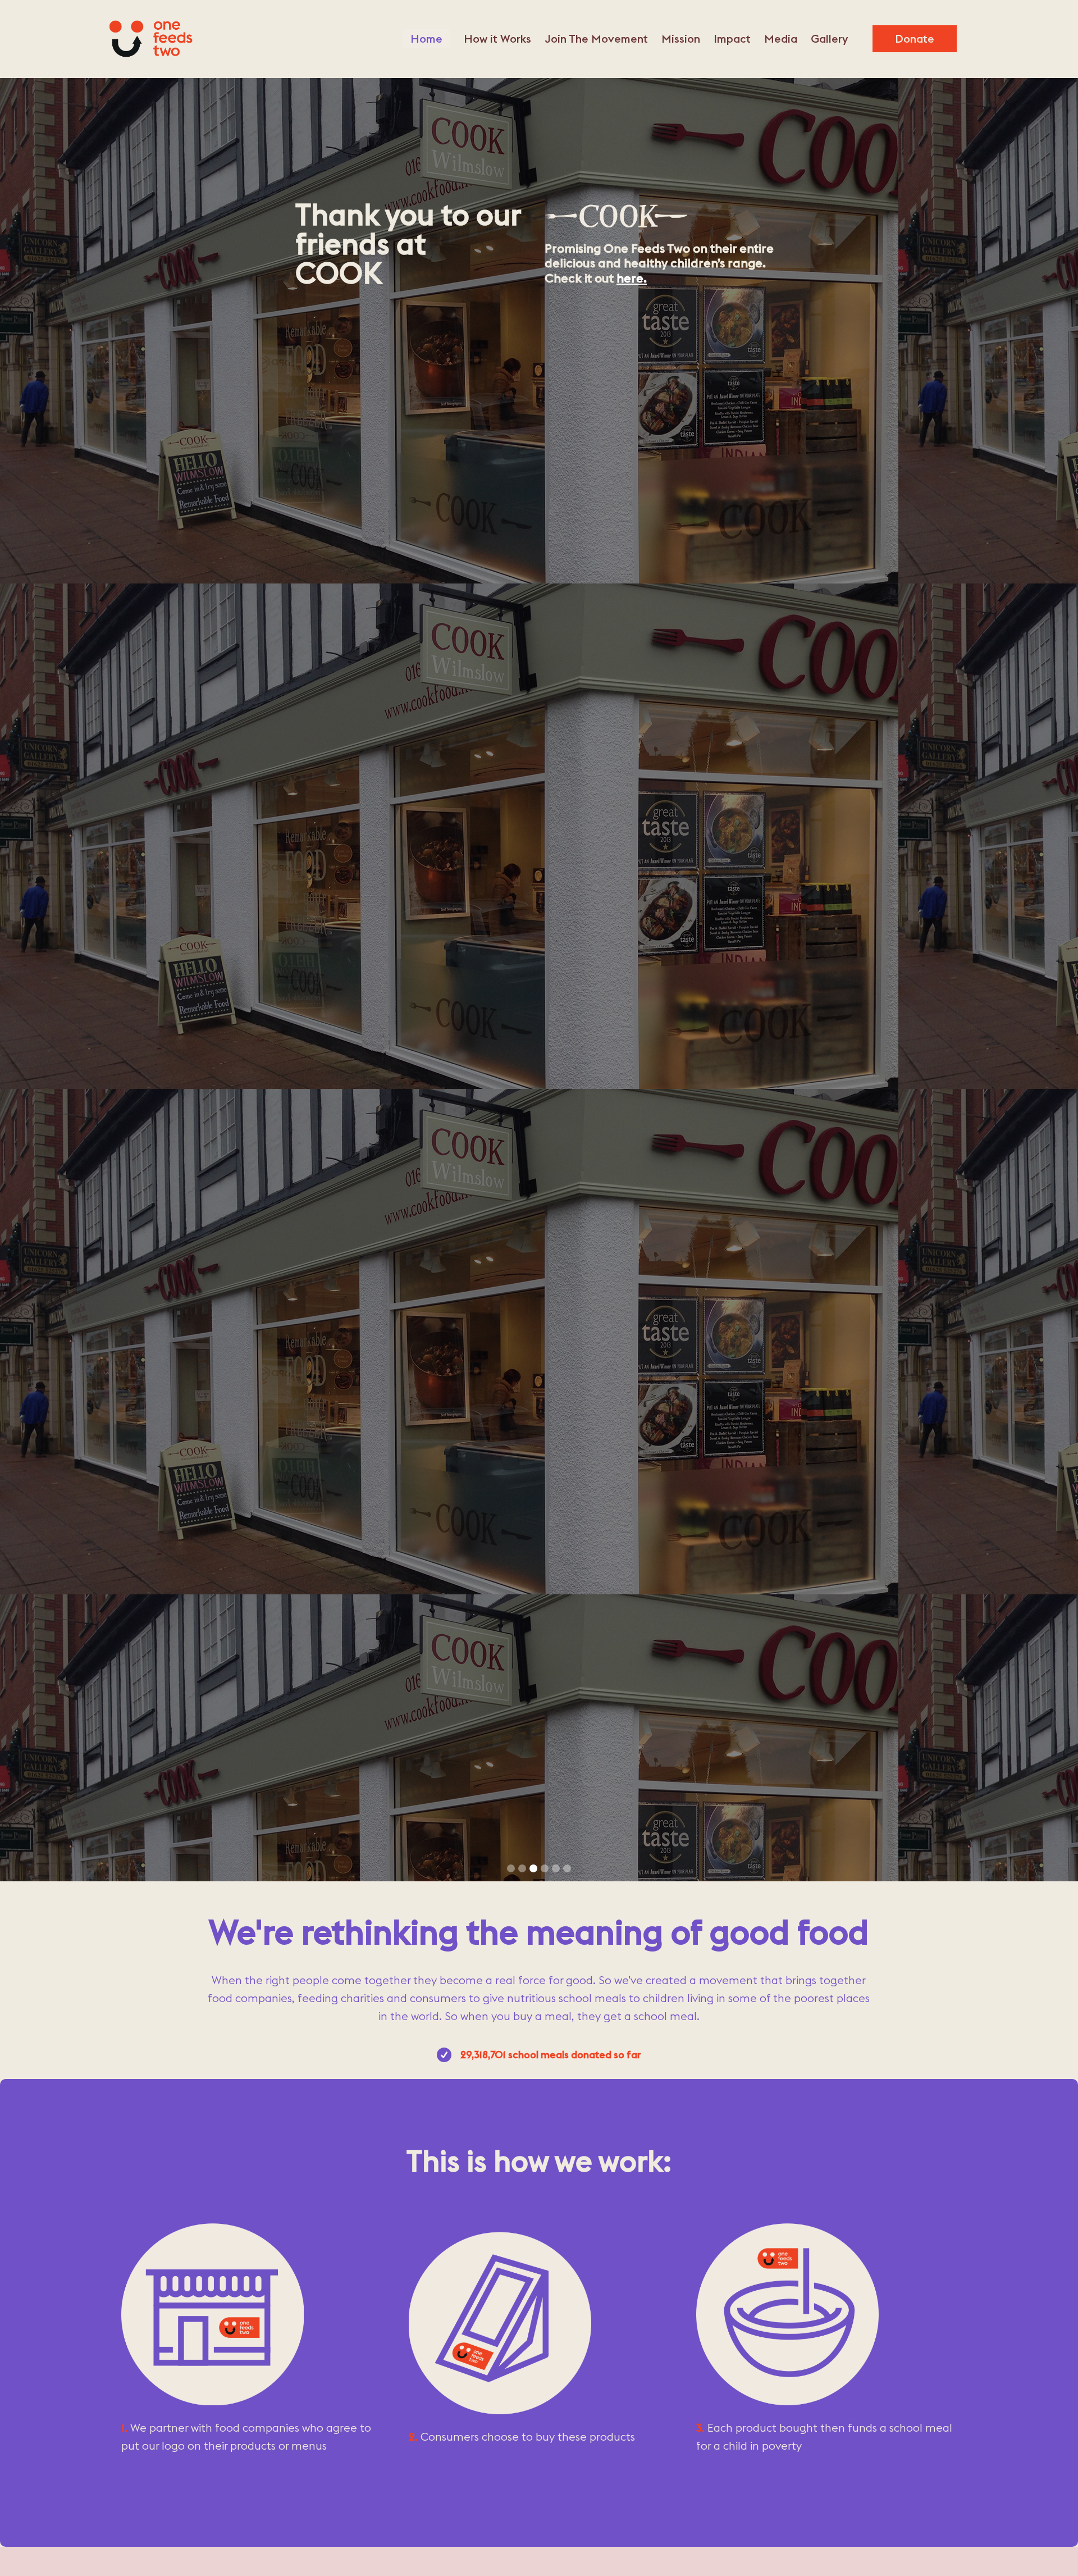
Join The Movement (596, 38)
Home (426, 38)
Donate (915, 38)
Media (781, 38)
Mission (681, 38)
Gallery (829, 38)
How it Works (497, 38)
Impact (732, 38)
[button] (511, 1868)
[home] (150, 39)
